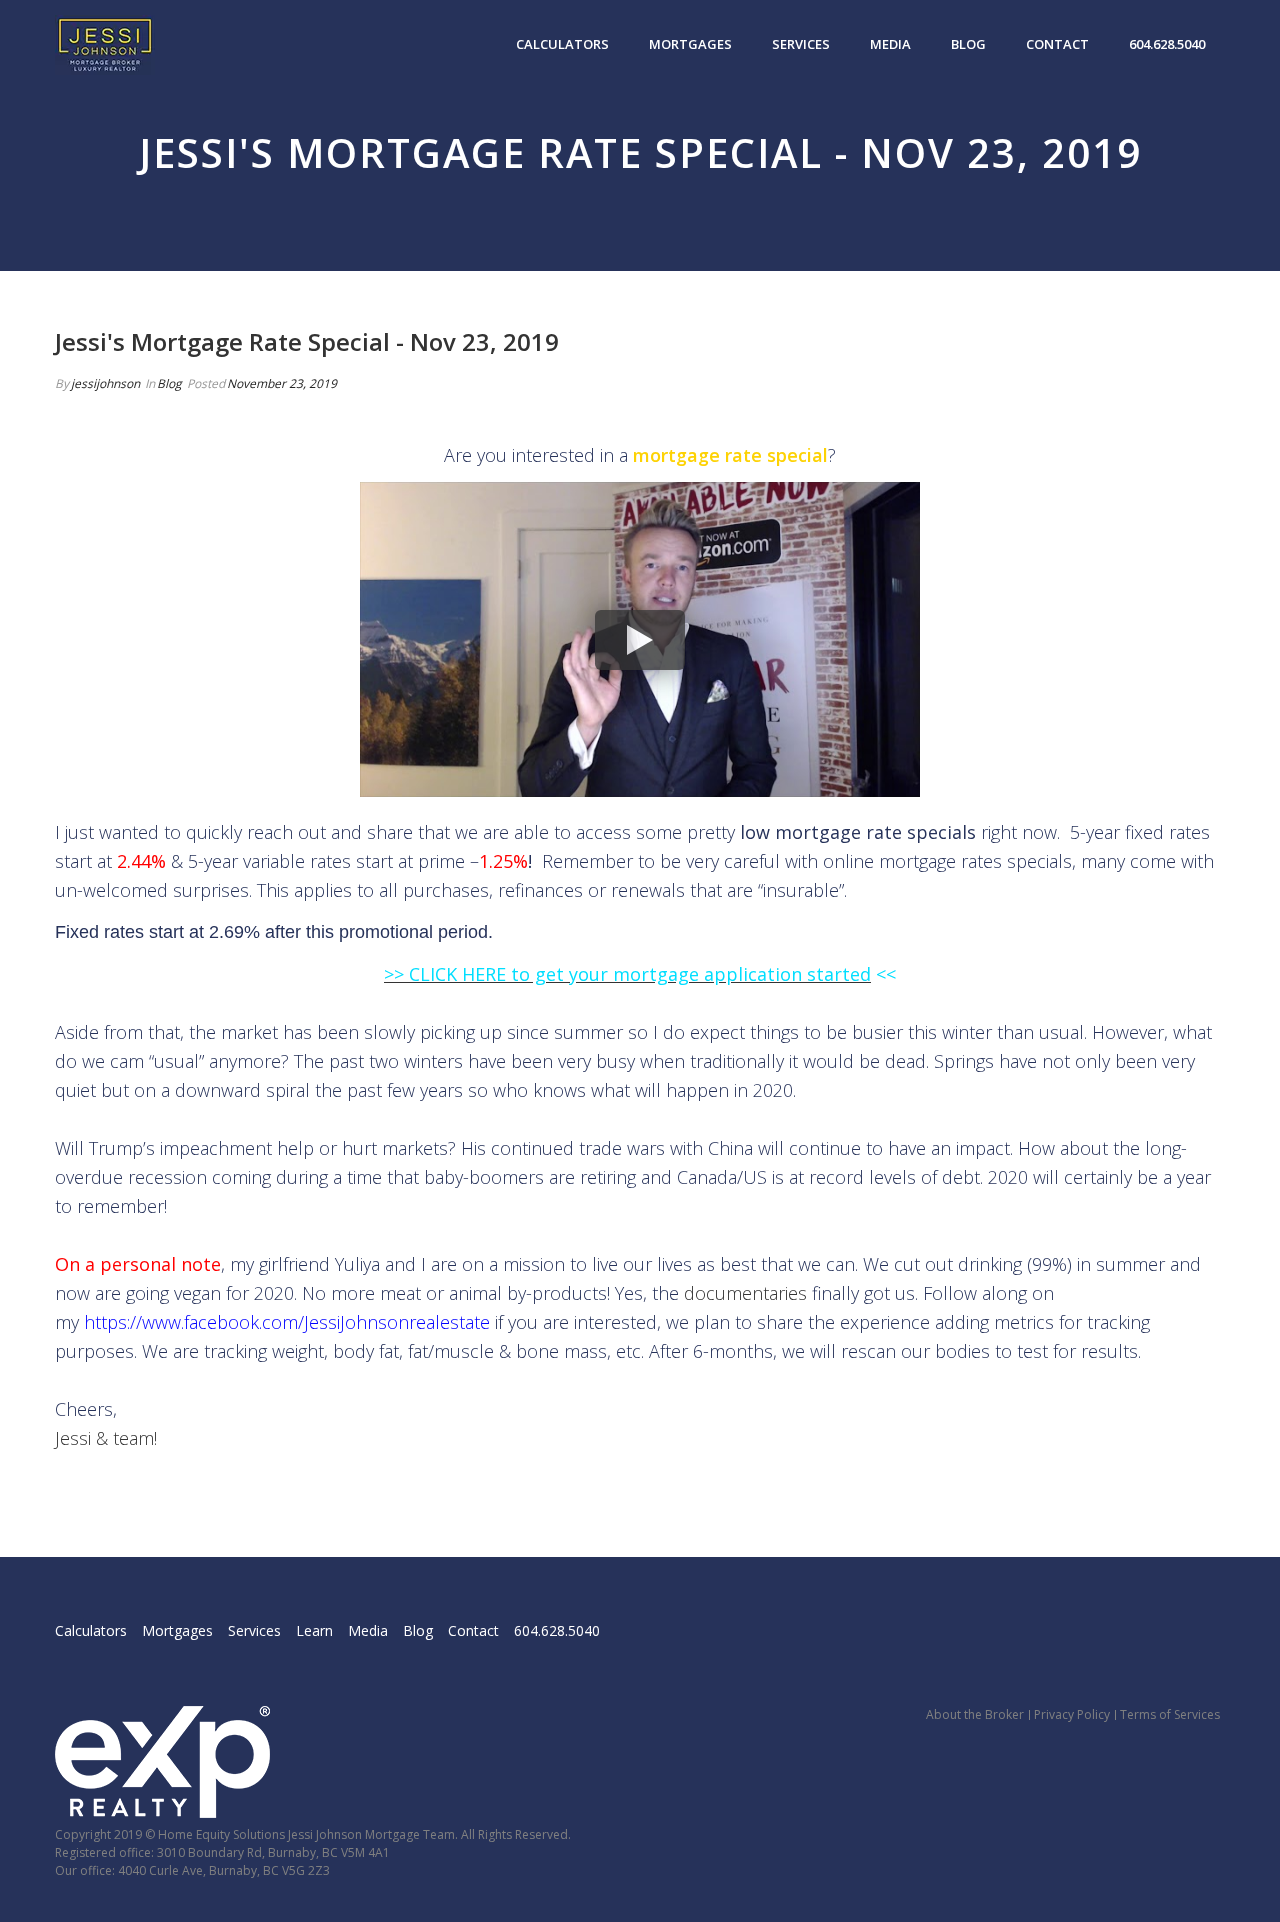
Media (890, 44)
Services (801, 44)
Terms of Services (1170, 1714)
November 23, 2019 (282, 383)
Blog (968, 44)
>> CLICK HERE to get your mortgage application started (627, 974)
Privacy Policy (1072, 1714)
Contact (1057, 44)
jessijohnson (105, 383)
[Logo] (105, 45)
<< (883, 974)
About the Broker (975, 1714)
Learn (314, 1630)
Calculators (562, 44)
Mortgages (690, 44)
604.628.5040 (1167, 44)
